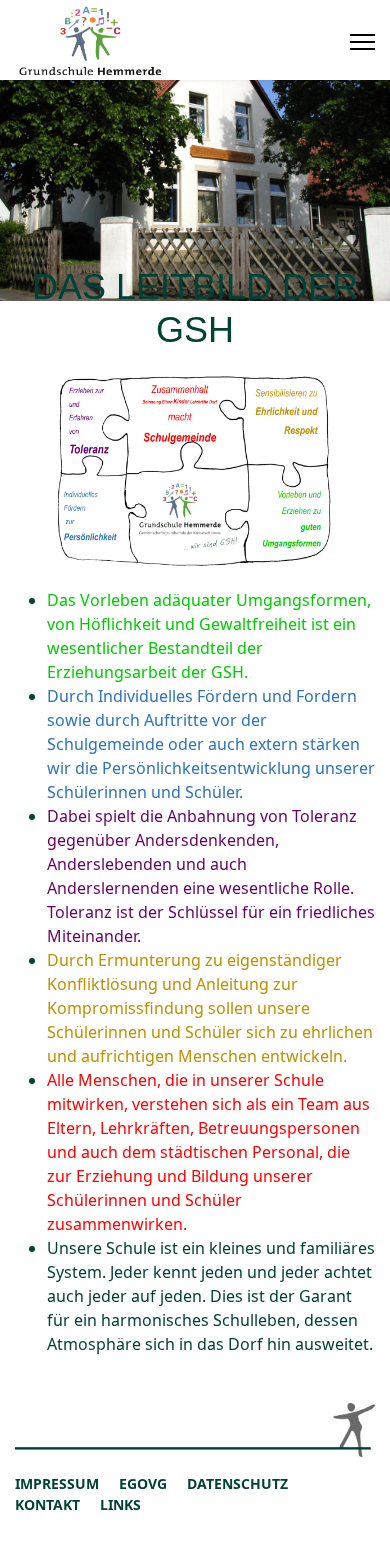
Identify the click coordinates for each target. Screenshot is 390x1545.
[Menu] (362, 42)
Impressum (57, 1483)
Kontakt (47, 1504)
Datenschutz (237, 1483)
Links (120, 1504)
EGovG (143, 1483)
